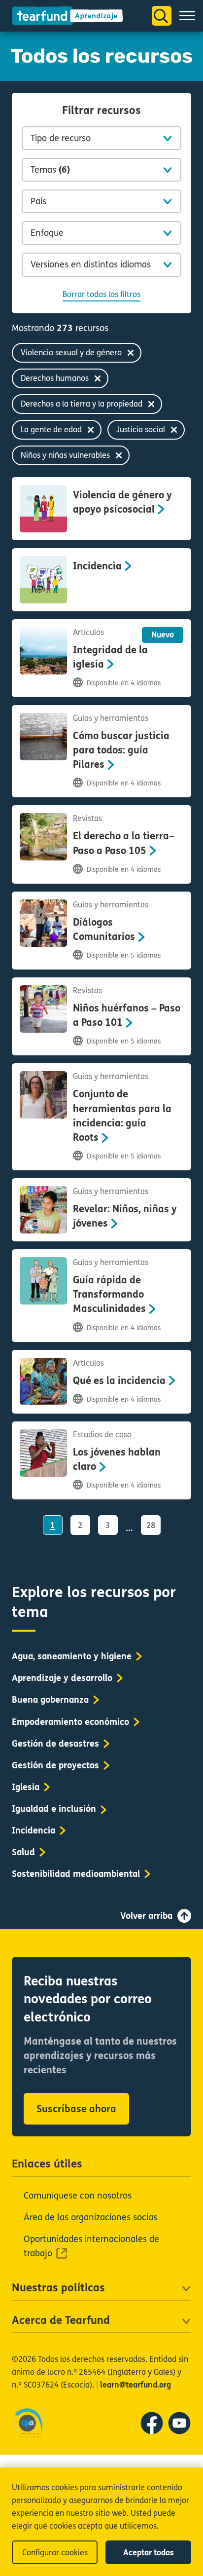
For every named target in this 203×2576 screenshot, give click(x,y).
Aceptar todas (149, 2553)
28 (151, 1525)
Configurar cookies (55, 2553)
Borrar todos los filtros (101, 294)
